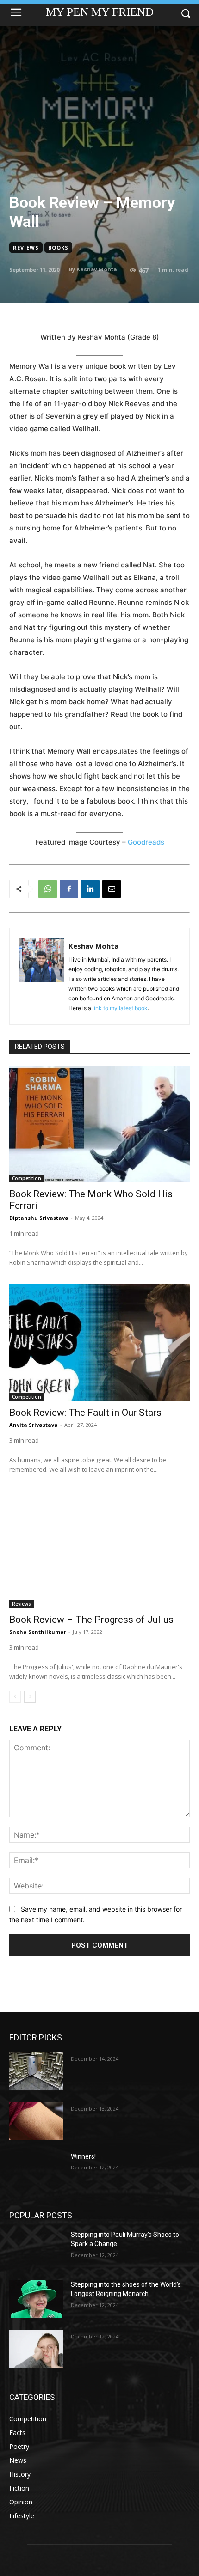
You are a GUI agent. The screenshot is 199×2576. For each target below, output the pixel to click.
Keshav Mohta (96, 269)
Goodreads (146, 842)
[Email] (112, 889)
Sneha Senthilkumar (38, 1632)
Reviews (26, 247)
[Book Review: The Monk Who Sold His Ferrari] (99, 1124)
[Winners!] (36, 2171)
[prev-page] (15, 1697)
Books (58, 247)
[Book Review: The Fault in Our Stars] (99, 1343)
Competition (27, 1178)
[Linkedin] (90, 889)
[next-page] (30, 1697)
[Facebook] (69, 889)
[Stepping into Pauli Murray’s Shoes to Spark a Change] (36, 2249)
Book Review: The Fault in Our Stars (85, 1413)
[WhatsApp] (48, 889)
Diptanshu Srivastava (39, 1218)
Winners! (83, 2156)
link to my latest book (120, 1008)
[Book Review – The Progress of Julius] (99, 1550)
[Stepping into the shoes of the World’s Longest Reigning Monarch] (36, 2299)
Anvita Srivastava (34, 1425)
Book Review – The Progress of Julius (91, 1620)
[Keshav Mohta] (42, 976)
